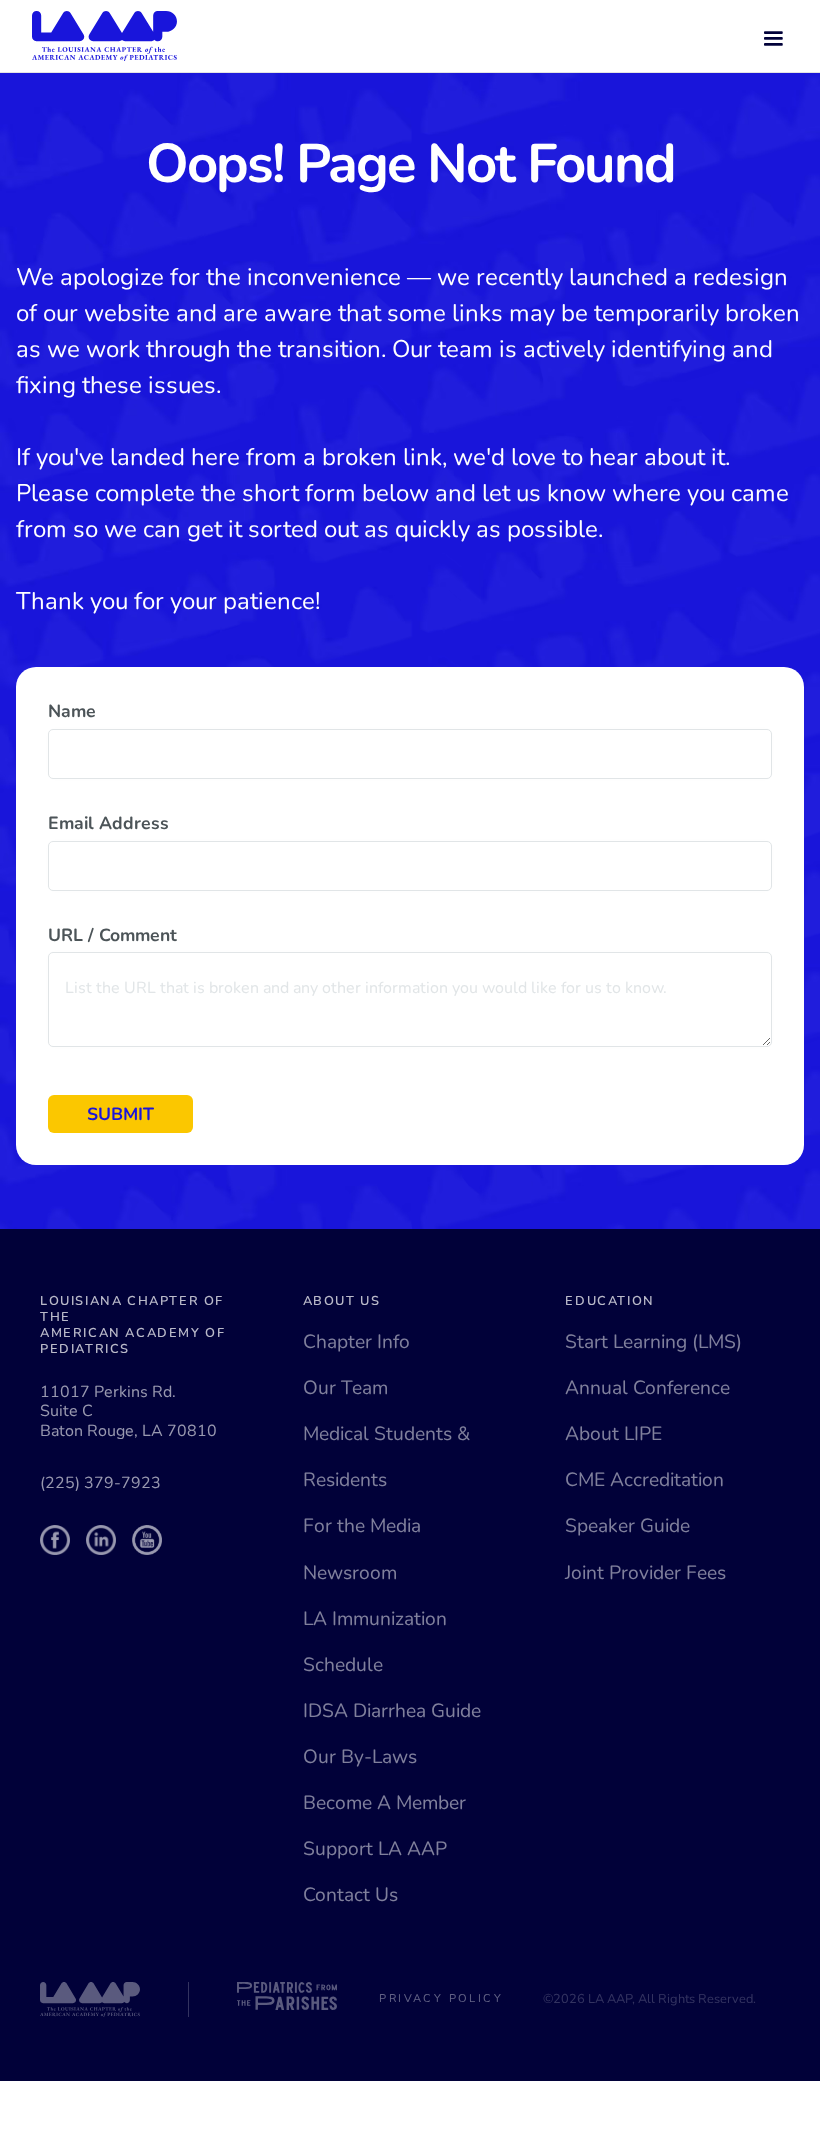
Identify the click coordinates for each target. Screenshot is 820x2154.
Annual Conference (647, 1388)
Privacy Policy (441, 1998)
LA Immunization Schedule (375, 1642)
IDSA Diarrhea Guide (392, 1711)
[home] (104, 36)
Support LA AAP (375, 1849)
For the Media (362, 1526)
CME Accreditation (644, 1480)
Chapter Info (356, 1342)
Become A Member (384, 1803)
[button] (773, 36)
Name (72, 711)
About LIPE (613, 1434)
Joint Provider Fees (645, 1573)
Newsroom (350, 1573)
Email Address (108, 823)
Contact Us (350, 1895)
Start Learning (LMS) (653, 1342)
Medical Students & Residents (386, 1457)
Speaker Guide (627, 1526)
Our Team (345, 1388)
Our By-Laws (360, 1757)
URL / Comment (112, 935)
